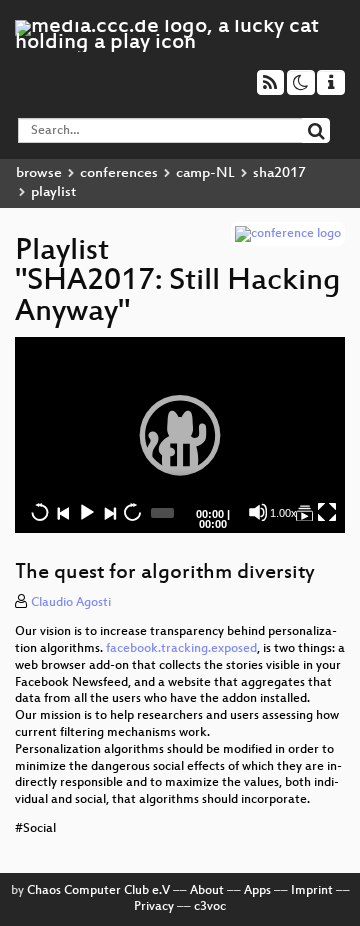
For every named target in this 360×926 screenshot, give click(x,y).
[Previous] (63, 512)
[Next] (109, 512)
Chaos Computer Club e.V (98, 891)
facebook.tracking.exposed (181, 649)
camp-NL (205, 173)
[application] (180, 435)
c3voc (210, 907)
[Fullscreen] (327, 512)
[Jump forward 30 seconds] (132, 512)
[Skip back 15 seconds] (40, 512)
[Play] (180, 435)
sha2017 (279, 173)
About (207, 891)
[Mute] (258, 512)
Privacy (154, 907)
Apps (257, 891)
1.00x (283, 513)
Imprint (312, 891)
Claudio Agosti (71, 603)
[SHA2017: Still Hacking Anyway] (304, 512)
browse (39, 173)
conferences (119, 173)
